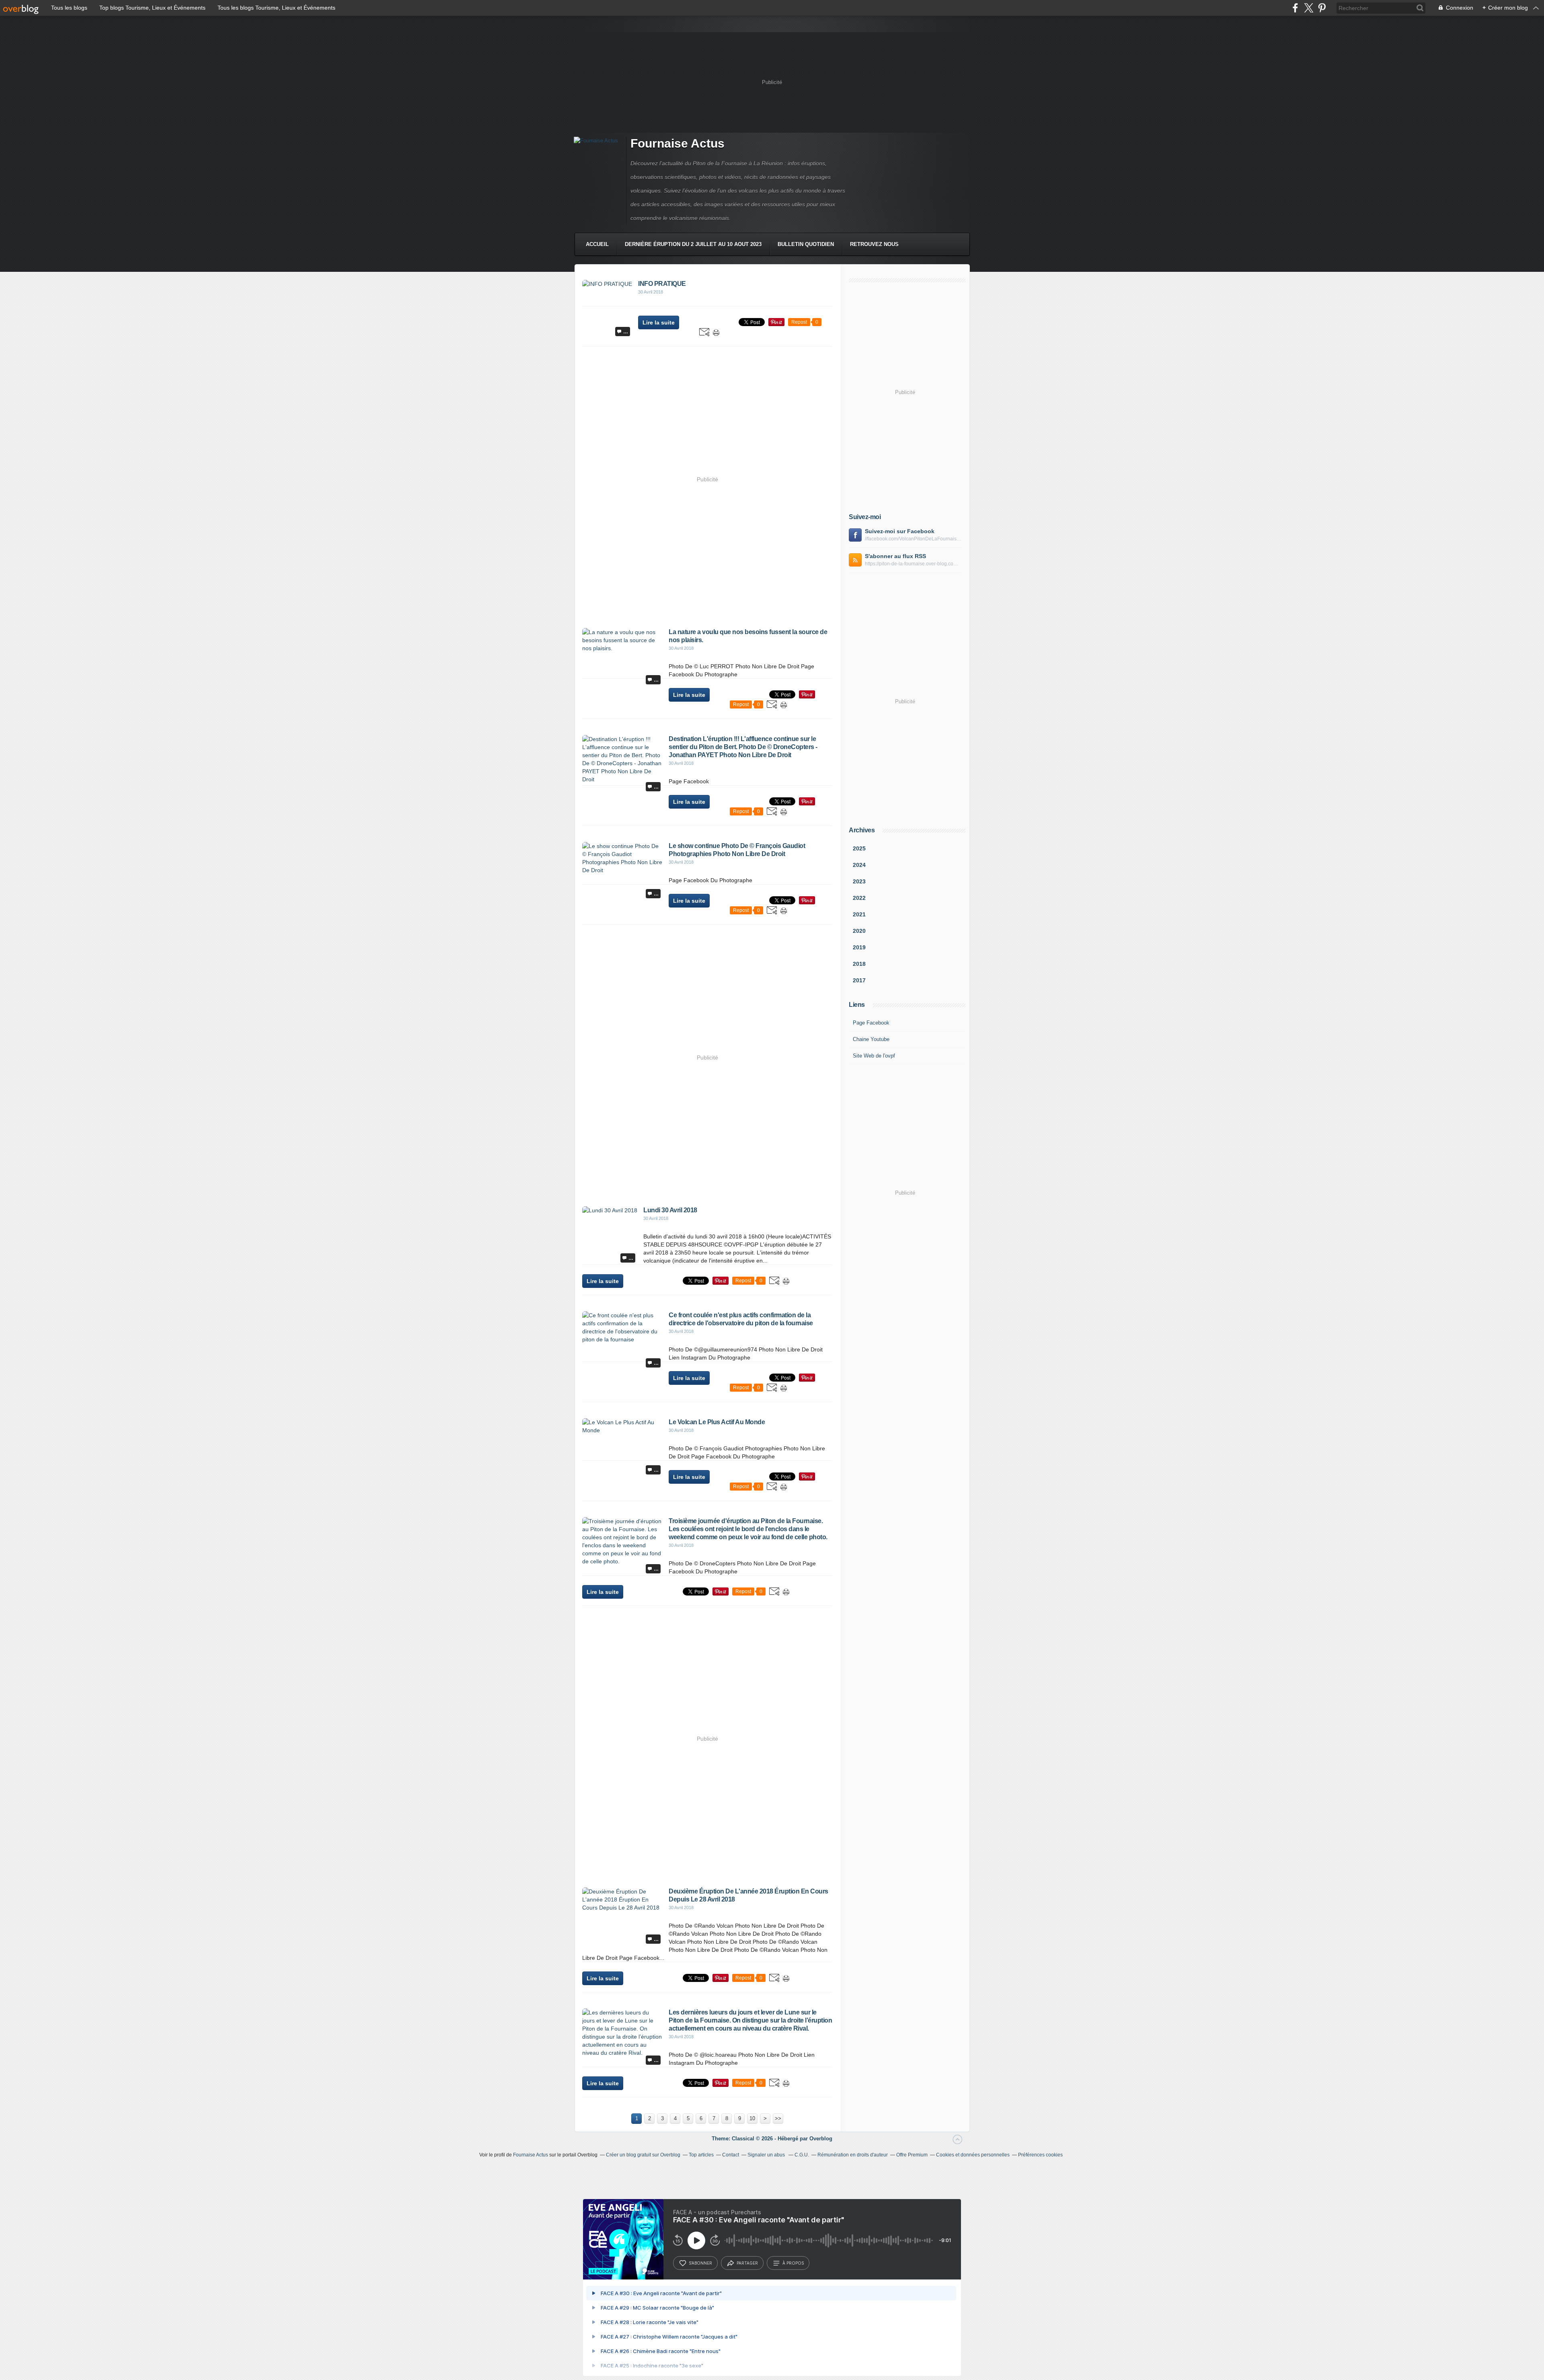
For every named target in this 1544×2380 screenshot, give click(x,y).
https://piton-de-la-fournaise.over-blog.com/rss (913, 564)
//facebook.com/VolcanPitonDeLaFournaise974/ (913, 539)
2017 (859, 980)
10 (752, 2118)
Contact (731, 2155)
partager (747, 2263)
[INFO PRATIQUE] (607, 284)
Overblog (821, 2139)
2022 (859, 898)
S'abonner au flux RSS (895, 556)
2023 (859, 881)
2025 (859, 848)
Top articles (701, 2155)
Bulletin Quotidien (806, 244)
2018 (859, 964)
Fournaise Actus (678, 143)
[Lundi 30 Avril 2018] (610, 1210)
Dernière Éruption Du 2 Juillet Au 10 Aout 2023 (693, 244)
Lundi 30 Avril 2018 (670, 1210)
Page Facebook (871, 1023)
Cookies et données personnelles (973, 2155)
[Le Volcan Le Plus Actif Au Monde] (622, 1430)
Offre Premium (912, 2155)
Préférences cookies (1040, 2155)
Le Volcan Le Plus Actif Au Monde (717, 1422)
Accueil (597, 244)
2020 (859, 931)
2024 (859, 865)
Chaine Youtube (871, 1039)
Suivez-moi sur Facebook (900, 531)
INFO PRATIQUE (662, 284)
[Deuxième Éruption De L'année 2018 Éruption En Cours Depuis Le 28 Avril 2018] (622, 1908)
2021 (859, 914)
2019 (859, 947)
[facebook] (1295, 8)
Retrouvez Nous (874, 244)
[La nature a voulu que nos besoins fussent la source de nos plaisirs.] (622, 648)
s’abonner (700, 2263)
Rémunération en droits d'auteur (853, 2155)
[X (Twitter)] (1309, 8)
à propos (793, 2263)
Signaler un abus (767, 2155)
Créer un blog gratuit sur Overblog (643, 2155)
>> (778, 2118)
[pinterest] (1322, 8)
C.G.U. (802, 2155)
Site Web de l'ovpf (874, 1056)
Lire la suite (659, 322)
